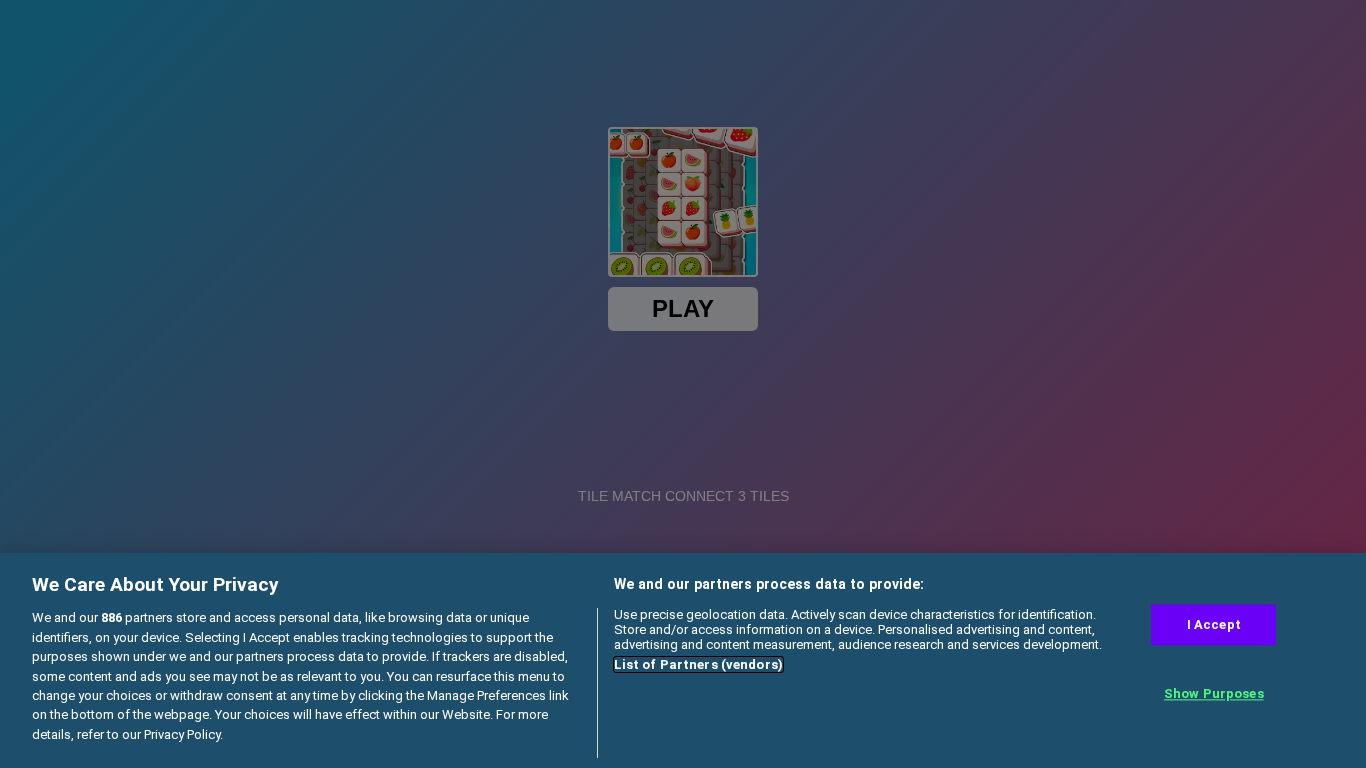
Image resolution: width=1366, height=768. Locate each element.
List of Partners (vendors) (698, 664)
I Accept (1214, 624)
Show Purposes (1214, 694)
